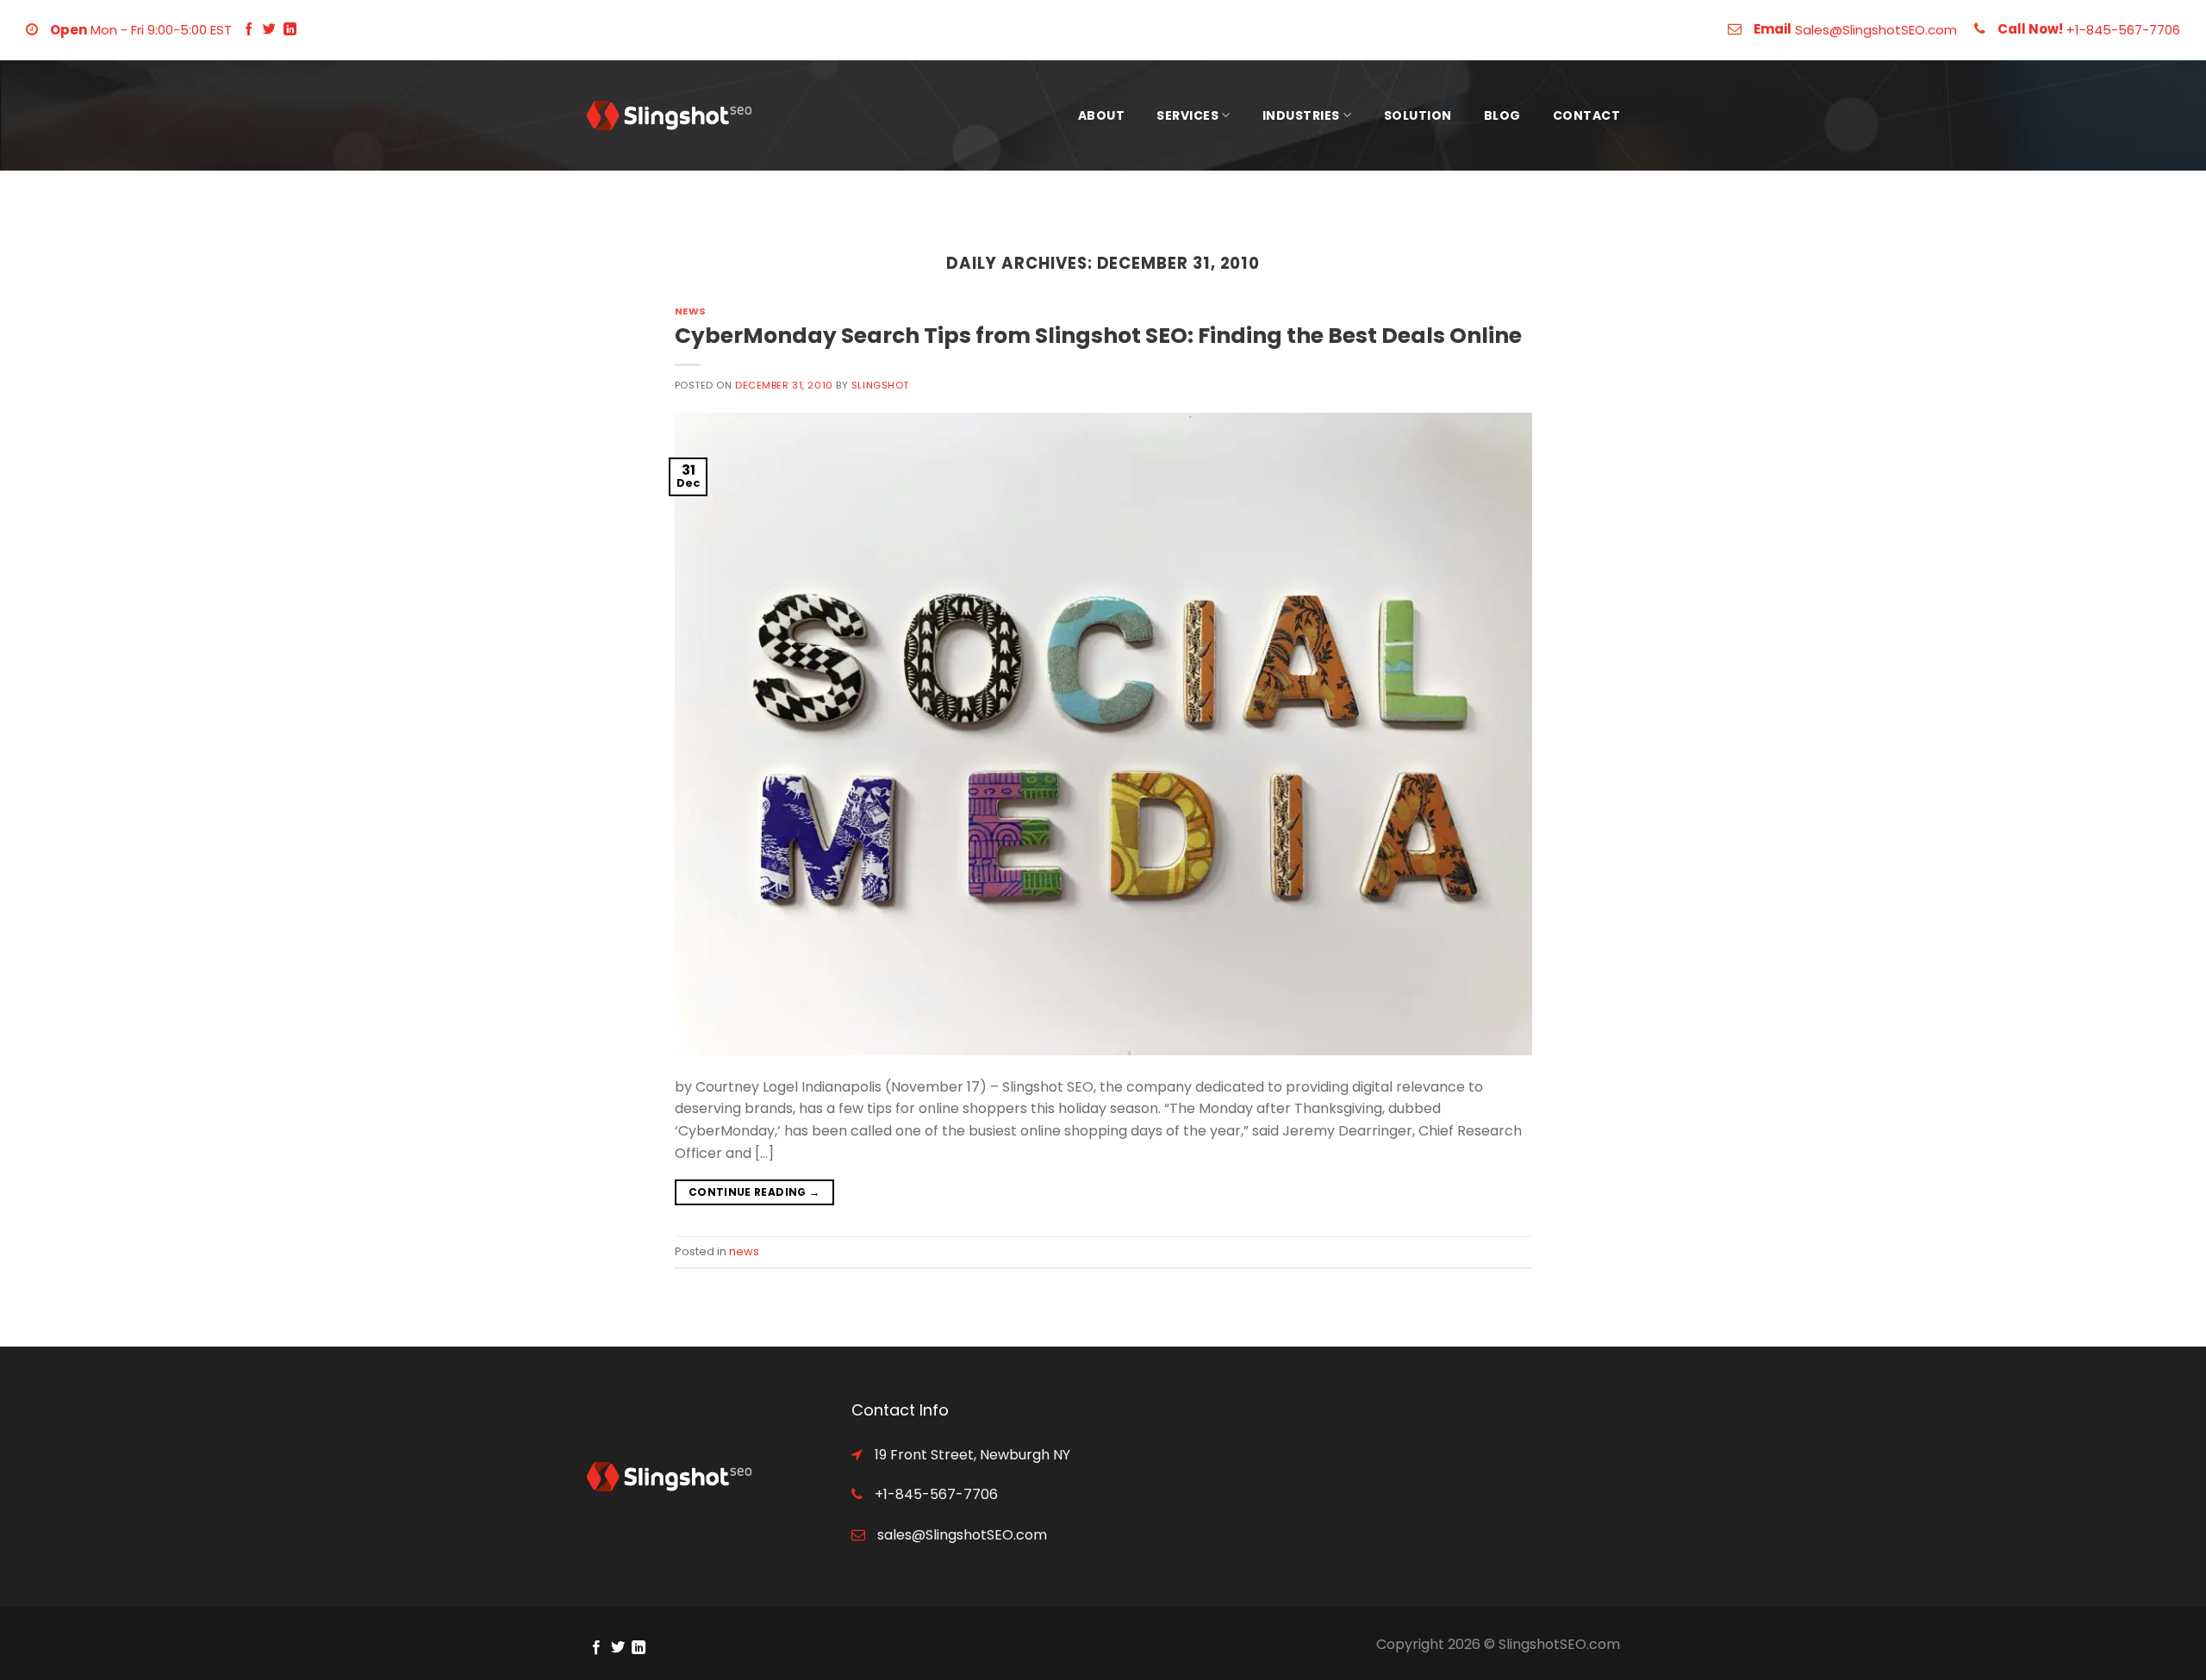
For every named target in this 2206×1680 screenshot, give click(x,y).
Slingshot (880, 385)
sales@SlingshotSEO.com (960, 1535)
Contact (1587, 115)
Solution (1418, 115)
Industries (1301, 115)
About (1102, 115)
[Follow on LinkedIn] (290, 30)
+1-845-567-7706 (2123, 30)
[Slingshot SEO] (672, 115)
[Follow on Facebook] (249, 30)
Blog (1502, 115)
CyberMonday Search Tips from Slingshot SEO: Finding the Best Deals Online (1098, 336)
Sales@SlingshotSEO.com (1876, 30)
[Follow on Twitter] (269, 30)
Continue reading (754, 1192)
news (691, 311)
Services (1187, 115)
